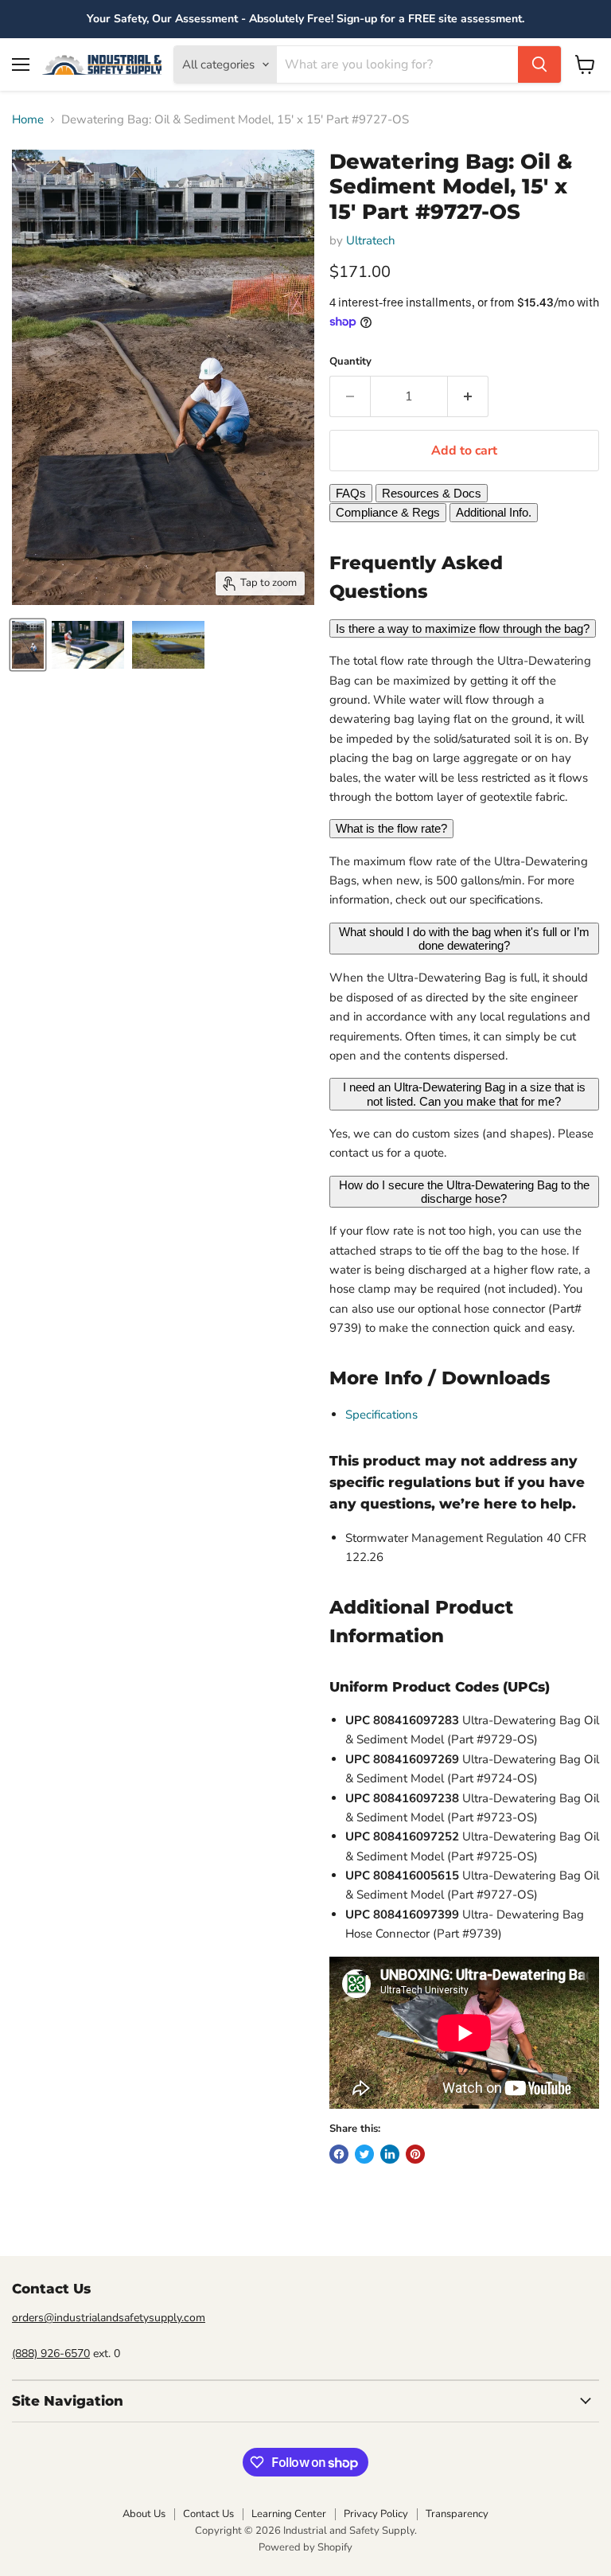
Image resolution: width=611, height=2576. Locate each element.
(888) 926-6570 (51, 2354)
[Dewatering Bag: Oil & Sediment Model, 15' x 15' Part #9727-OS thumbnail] (28, 645)
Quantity (350, 362)
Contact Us (208, 2514)
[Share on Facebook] (339, 2154)
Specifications (381, 1415)
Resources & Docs (432, 493)
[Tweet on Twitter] (364, 2154)
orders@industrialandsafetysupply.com (109, 2318)
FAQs (351, 493)
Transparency (457, 2514)
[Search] (539, 64)
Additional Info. (494, 512)
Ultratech (371, 240)
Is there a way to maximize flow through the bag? (463, 628)
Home (28, 120)
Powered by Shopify (305, 2547)
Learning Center (289, 2514)
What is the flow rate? (391, 828)
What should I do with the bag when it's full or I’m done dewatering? (464, 939)
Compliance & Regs (388, 512)
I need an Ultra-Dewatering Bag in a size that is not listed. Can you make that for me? (464, 1094)
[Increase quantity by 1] (468, 396)
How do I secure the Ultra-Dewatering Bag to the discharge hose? (464, 1192)
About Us (144, 2514)
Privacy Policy (376, 2514)
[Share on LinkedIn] (390, 2154)
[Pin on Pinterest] (415, 2154)
